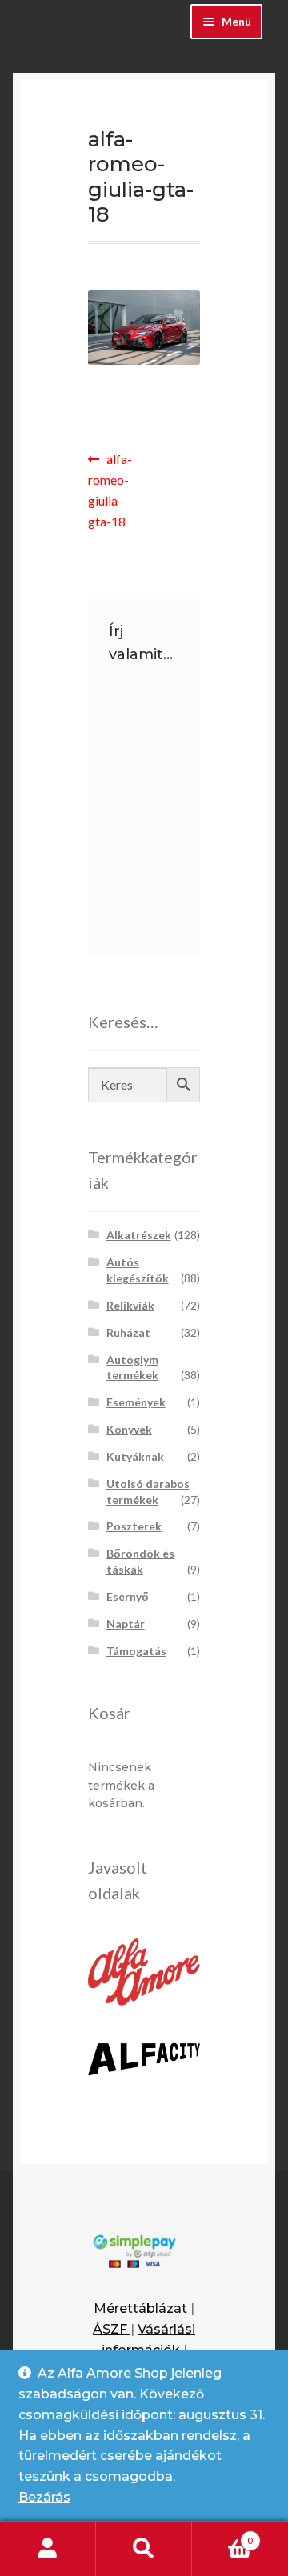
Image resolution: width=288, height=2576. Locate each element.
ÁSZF (112, 2329)
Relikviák (130, 1305)
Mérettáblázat (140, 2308)
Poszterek (134, 1526)
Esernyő (128, 1596)
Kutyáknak (135, 1456)
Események (136, 1402)
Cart (222, 2535)
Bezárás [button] (44, 2497)
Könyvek (129, 1429)
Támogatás (136, 1651)
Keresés (144, 2549)
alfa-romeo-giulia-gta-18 (116, 490)
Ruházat (128, 1332)
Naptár (126, 1624)
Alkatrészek (139, 1235)
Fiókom (48, 2549)
